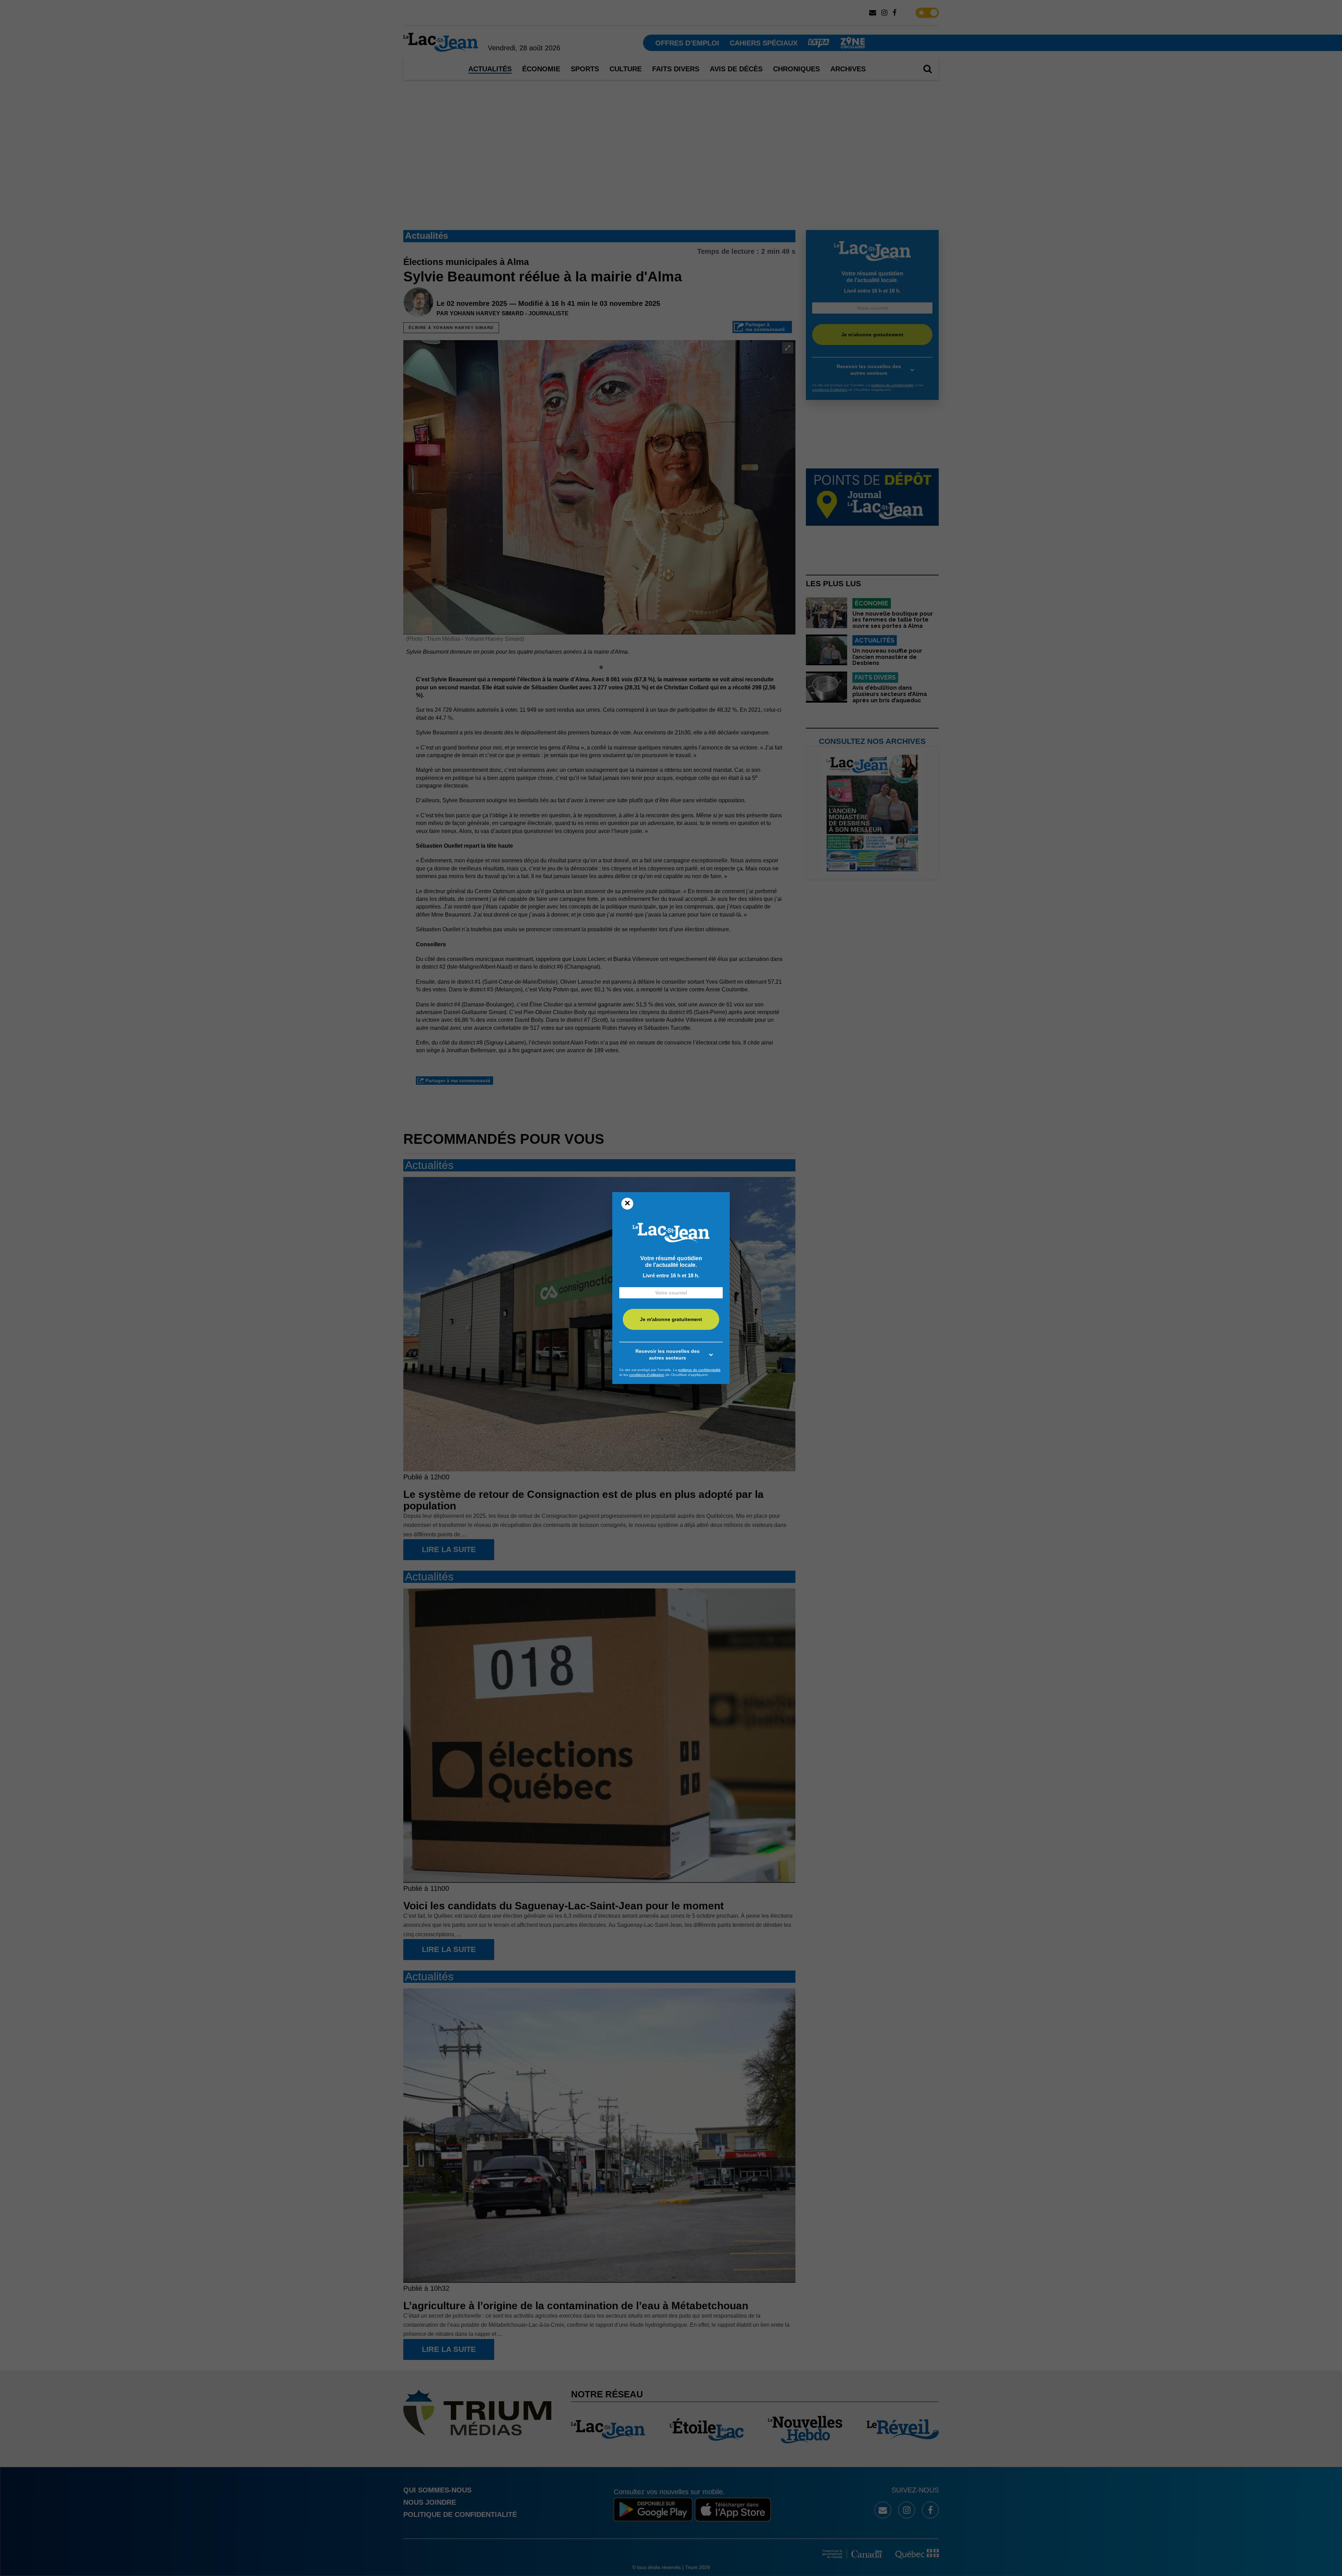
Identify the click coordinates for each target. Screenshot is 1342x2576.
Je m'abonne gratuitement (671, 1320)
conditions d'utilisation (647, 1375)
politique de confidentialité (699, 1370)
